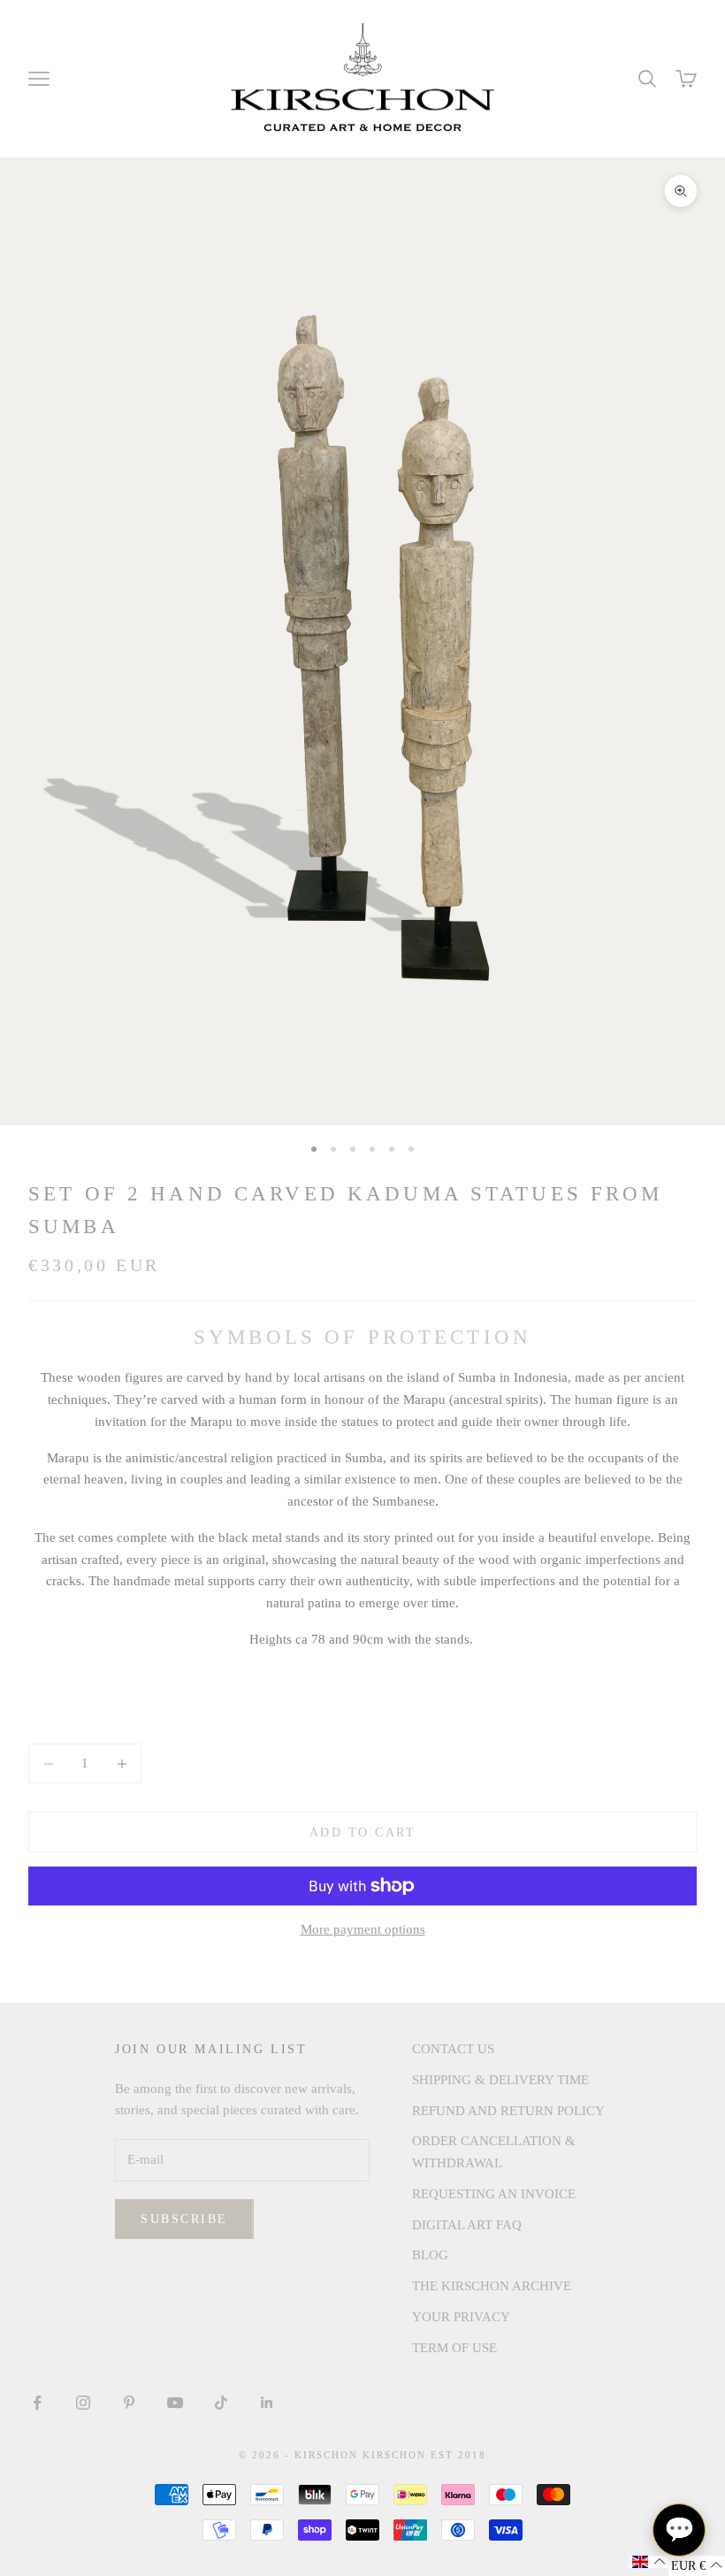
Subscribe (184, 2219)
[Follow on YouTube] (175, 2403)
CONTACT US (453, 2049)
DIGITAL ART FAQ (467, 2225)
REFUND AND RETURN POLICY (508, 2111)
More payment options (363, 1929)
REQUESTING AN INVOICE (494, 2194)
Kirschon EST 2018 (424, 2455)
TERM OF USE (454, 2348)
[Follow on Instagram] (83, 2403)
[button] (649, 2562)
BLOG (430, 2255)
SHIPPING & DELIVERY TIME (500, 2080)
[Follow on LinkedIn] (267, 2403)
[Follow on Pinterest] (129, 2403)
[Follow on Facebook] (37, 2403)
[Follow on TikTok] (221, 2403)
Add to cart (363, 1832)
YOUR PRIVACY (461, 2317)
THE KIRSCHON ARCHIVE (492, 2286)
